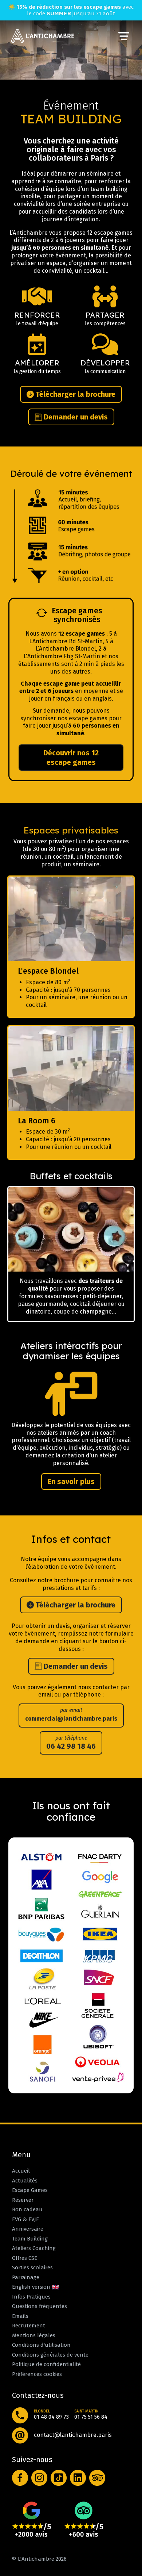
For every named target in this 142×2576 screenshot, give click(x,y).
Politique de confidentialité (46, 2364)
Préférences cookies (37, 2374)
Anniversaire (28, 2229)
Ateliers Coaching (34, 2248)
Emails (20, 2316)
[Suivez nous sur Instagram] (40, 2478)
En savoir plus (71, 1481)
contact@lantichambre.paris (73, 2435)
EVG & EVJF (25, 2219)
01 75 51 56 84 (91, 2417)
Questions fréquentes (40, 2306)
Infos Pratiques (31, 2297)
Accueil (21, 2171)
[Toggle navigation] (124, 36)
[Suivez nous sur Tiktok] (59, 2478)
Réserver (23, 2200)
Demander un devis (75, 417)
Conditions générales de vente (50, 2355)
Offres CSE (25, 2258)
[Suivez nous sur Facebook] (20, 2478)
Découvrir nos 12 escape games (71, 758)
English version (32, 2287)
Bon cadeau (27, 2209)
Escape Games (30, 2190)
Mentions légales (34, 2335)
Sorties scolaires (32, 2268)
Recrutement (29, 2326)
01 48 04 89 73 (51, 2417)
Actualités (25, 2181)
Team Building (30, 2239)
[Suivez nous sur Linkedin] (78, 2478)
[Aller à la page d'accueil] (43, 36)
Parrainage (26, 2277)
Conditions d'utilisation (41, 2345)
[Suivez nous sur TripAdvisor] (97, 2478)
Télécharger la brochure (75, 394)
